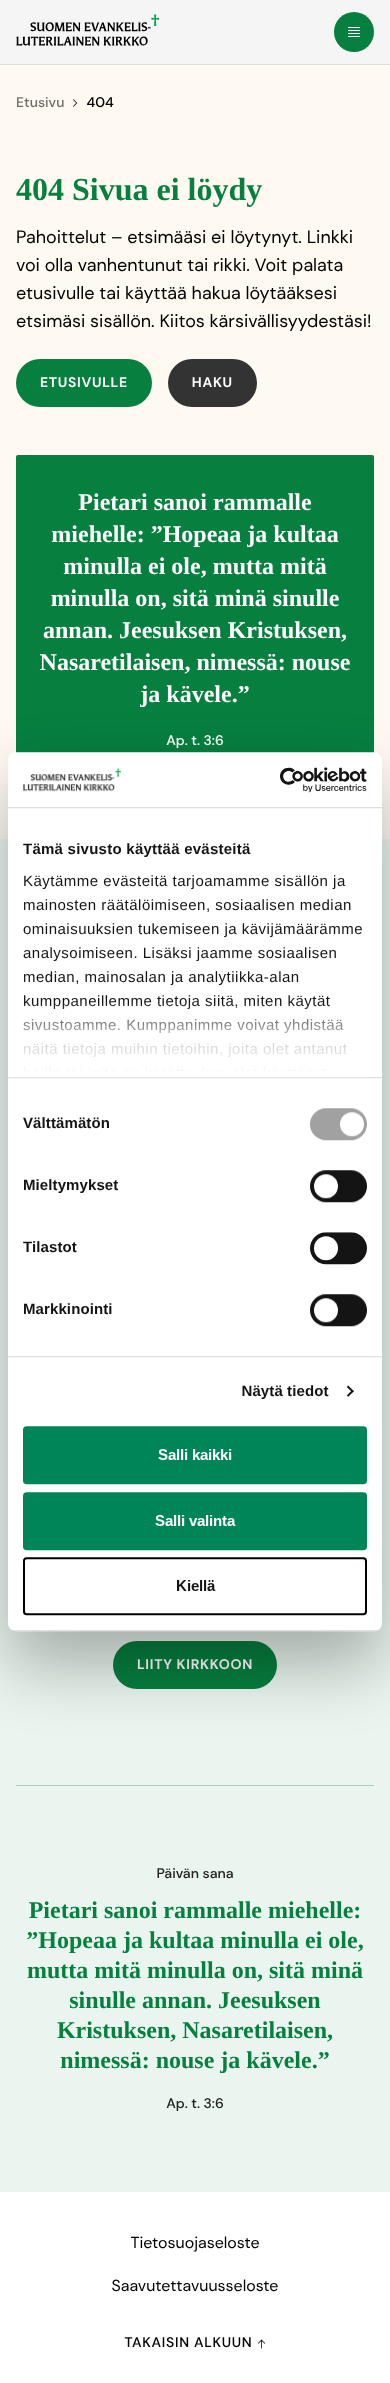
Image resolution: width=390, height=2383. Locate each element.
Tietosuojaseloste (194, 2242)
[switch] (338, 1186)
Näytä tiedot (285, 1391)
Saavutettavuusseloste (195, 2285)
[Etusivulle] (87, 30)
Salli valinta (195, 1520)
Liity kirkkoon (195, 1665)
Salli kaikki (195, 1454)
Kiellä (195, 1585)
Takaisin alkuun (190, 2343)
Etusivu (40, 103)
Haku (212, 383)
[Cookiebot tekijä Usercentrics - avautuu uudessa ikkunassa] (280, 780)
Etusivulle (84, 383)
